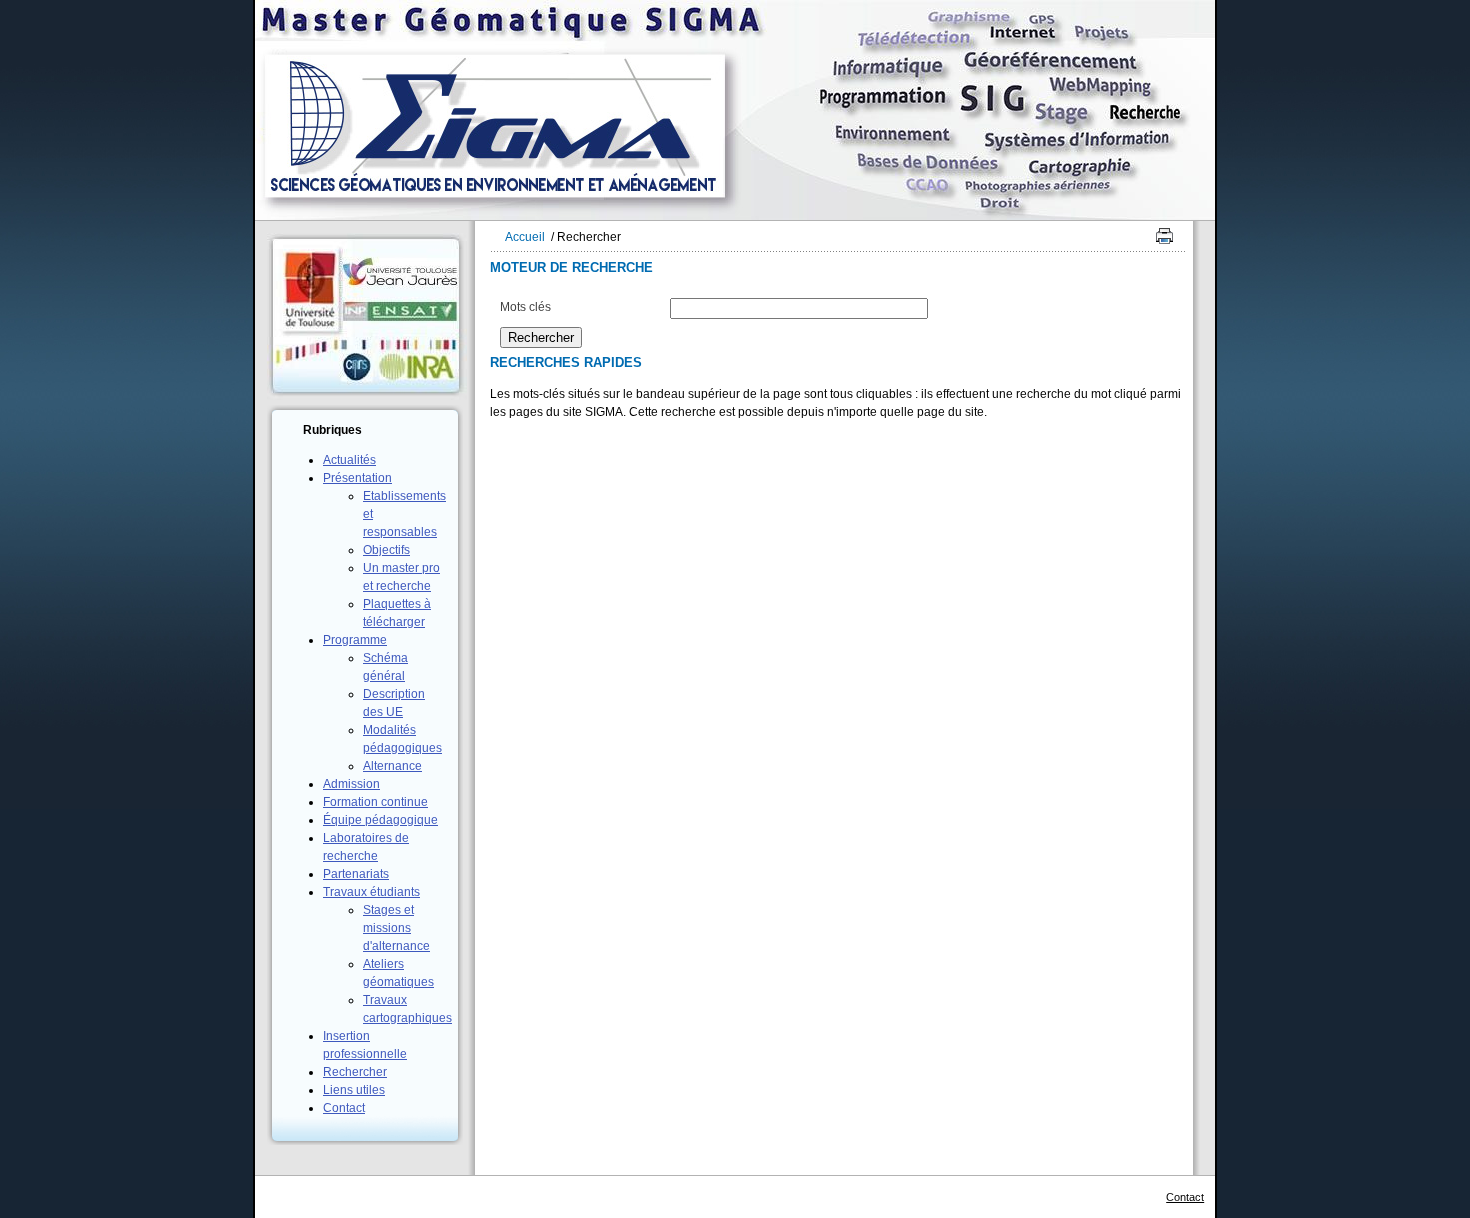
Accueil (525, 237)
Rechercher (355, 1072)
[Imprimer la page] (1160, 240)
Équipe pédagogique (380, 820)
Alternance (392, 766)
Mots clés (525, 307)
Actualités (349, 460)
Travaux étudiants (371, 892)
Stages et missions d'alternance (396, 928)
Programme (355, 640)
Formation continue (375, 802)
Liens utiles (354, 1090)
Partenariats (356, 874)
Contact (344, 1108)
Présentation (357, 478)
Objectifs (386, 550)
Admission (351, 784)
